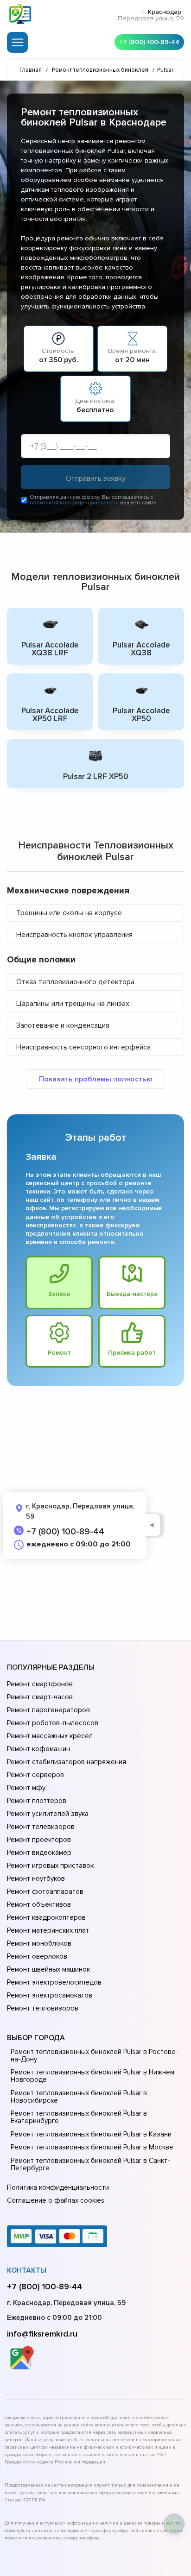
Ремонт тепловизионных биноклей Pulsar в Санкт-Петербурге (90, 2164)
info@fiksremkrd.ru (42, 2334)
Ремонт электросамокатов (50, 1995)
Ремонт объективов (39, 1904)
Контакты (27, 2270)
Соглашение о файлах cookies (56, 2200)
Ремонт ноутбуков (36, 1879)
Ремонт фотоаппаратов (45, 1891)
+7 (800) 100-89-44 (149, 42)
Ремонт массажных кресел (50, 1736)
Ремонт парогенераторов (48, 1710)
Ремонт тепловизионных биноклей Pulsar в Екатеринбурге (79, 2117)
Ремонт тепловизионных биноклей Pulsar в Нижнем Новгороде (92, 2076)
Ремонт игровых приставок (50, 1866)
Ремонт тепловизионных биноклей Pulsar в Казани (91, 2134)
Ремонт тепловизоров (43, 2008)
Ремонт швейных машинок (48, 1969)
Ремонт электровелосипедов (54, 1982)
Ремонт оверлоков (37, 1956)
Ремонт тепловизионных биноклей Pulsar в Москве (92, 2147)
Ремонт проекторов (39, 1840)
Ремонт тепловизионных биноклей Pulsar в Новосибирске (79, 2097)
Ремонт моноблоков (39, 1943)
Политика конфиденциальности (58, 2187)
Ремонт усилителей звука (48, 1814)
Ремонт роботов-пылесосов (53, 1723)
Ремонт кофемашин (38, 1749)
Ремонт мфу (26, 1788)
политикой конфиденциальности (74, 503)
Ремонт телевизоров (41, 1827)
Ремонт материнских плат (48, 1930)
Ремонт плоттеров (37, 1801)
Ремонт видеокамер (39, 1853)
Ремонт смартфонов (40, 1684)
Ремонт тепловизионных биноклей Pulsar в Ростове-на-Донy (95, 2055)
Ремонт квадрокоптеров (46, 1917)
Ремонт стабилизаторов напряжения (67, 1762)
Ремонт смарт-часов (40, 1697)
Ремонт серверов (35, 1775)
